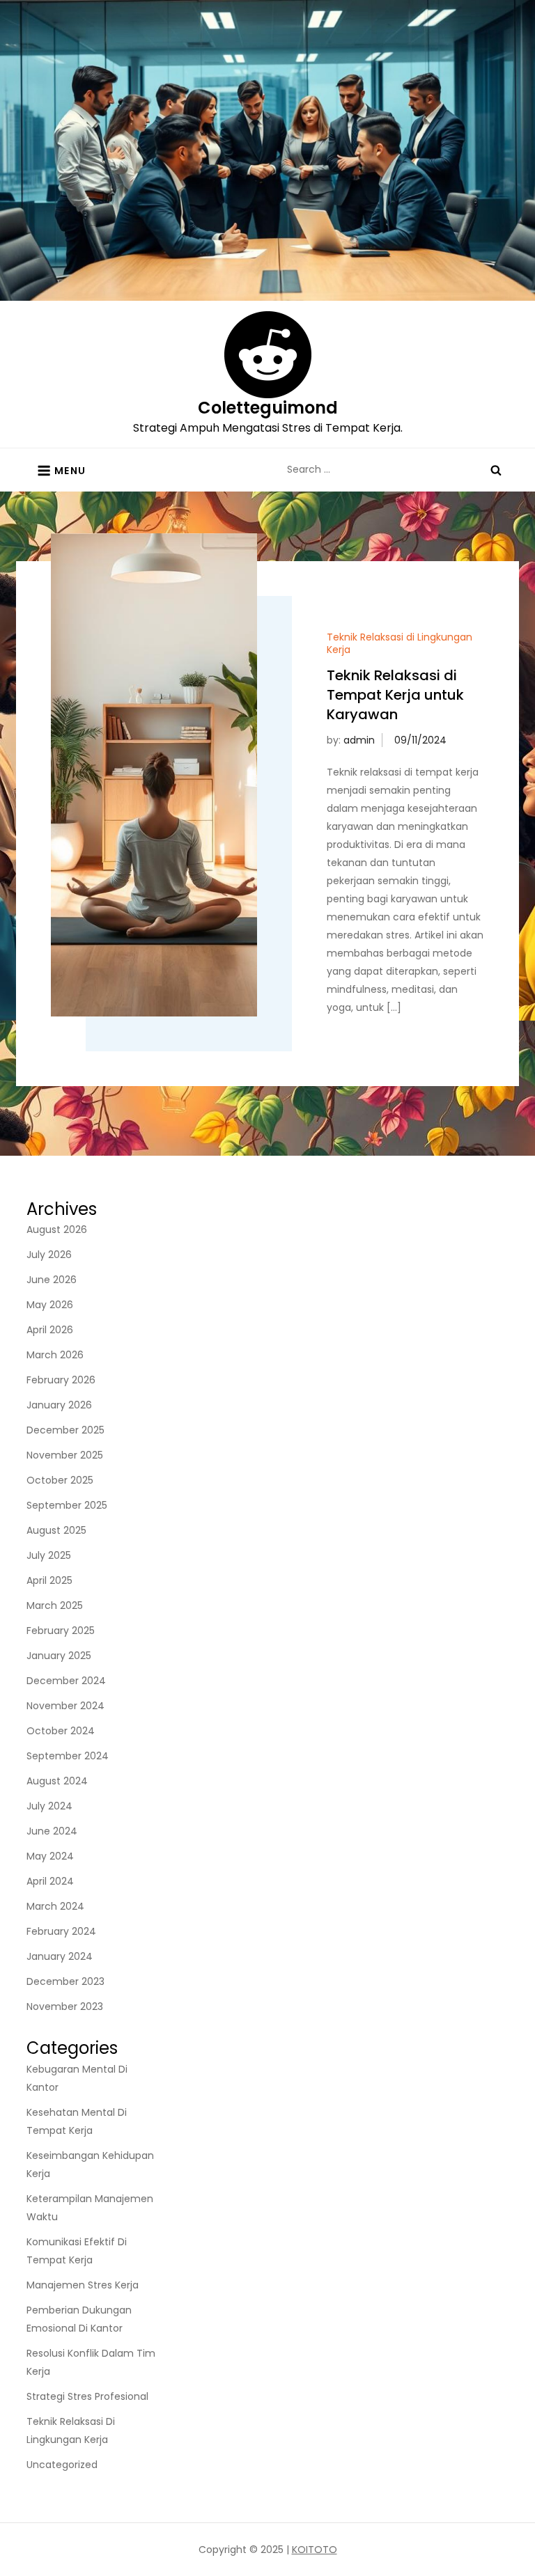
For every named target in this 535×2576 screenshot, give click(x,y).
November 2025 (65, 1455)
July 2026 (49, 1255)
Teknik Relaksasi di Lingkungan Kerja (400, 643)
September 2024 (68, 1756)
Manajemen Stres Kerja (83, 2285)
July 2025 (49, 1555)
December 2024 (66, 1681)
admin (359, 740)
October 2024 (61, 1731)
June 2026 (52, 1280)
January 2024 (60, 1956)
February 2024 (61, 1931)
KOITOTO (315, 2550)
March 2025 (55, 1605)
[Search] (496, 469)
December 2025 (65, 1430)
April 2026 (50, 1330)
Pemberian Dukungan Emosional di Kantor (79, 2319)
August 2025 (56, 1530)
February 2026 (61, 1380)
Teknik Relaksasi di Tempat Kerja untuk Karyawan (395, 695)
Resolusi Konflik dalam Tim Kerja (91, 2362)
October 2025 (60, 1480)
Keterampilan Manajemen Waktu (90, 2208)
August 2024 (57, 1781)
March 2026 (55, 1355)
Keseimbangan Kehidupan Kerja (90, 2165)
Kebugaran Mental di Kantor (77, 2078)
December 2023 (65, 1981)
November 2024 (65, 1706)
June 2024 (52, 1831)
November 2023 (65, 2006)
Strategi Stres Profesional (87, 2396)
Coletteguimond (268, 408)
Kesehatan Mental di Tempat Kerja (77, 2121)
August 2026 (57, 1230)
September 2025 (67, 1505)
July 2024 (49, 1806)
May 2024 (50, 1856)
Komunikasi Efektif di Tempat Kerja (77, 2251)
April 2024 (50, 1881)
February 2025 (61, 1631)
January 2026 (59, 1405)
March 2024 (55, 1906)
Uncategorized (62, 2465)
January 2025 (59, 1656)
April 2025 (49, 1580)
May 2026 (50, 1305)
